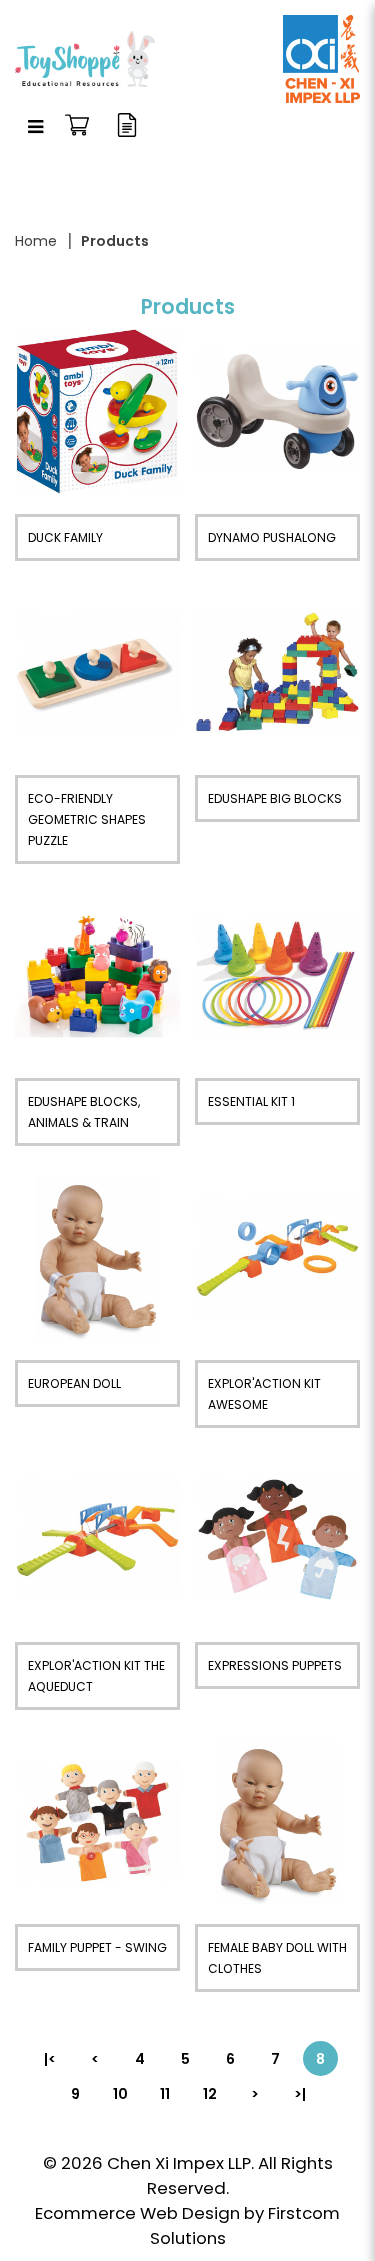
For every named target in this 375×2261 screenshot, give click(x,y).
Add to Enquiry (97, 412)
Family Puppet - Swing (97, 1947)
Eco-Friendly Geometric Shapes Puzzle (87, 819)
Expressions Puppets (275, 1665)
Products (115, 241)
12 (210, 2094)
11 (165, 2094)
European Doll (74, 1383)
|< (50, 2059)
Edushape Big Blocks (275, 798)
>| (300, 2094)
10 (120, 2094)
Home (36, 241)
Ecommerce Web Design (137, 2213)
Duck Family (65, 537)
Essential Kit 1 (251, 1101)
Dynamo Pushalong (272, 537)
